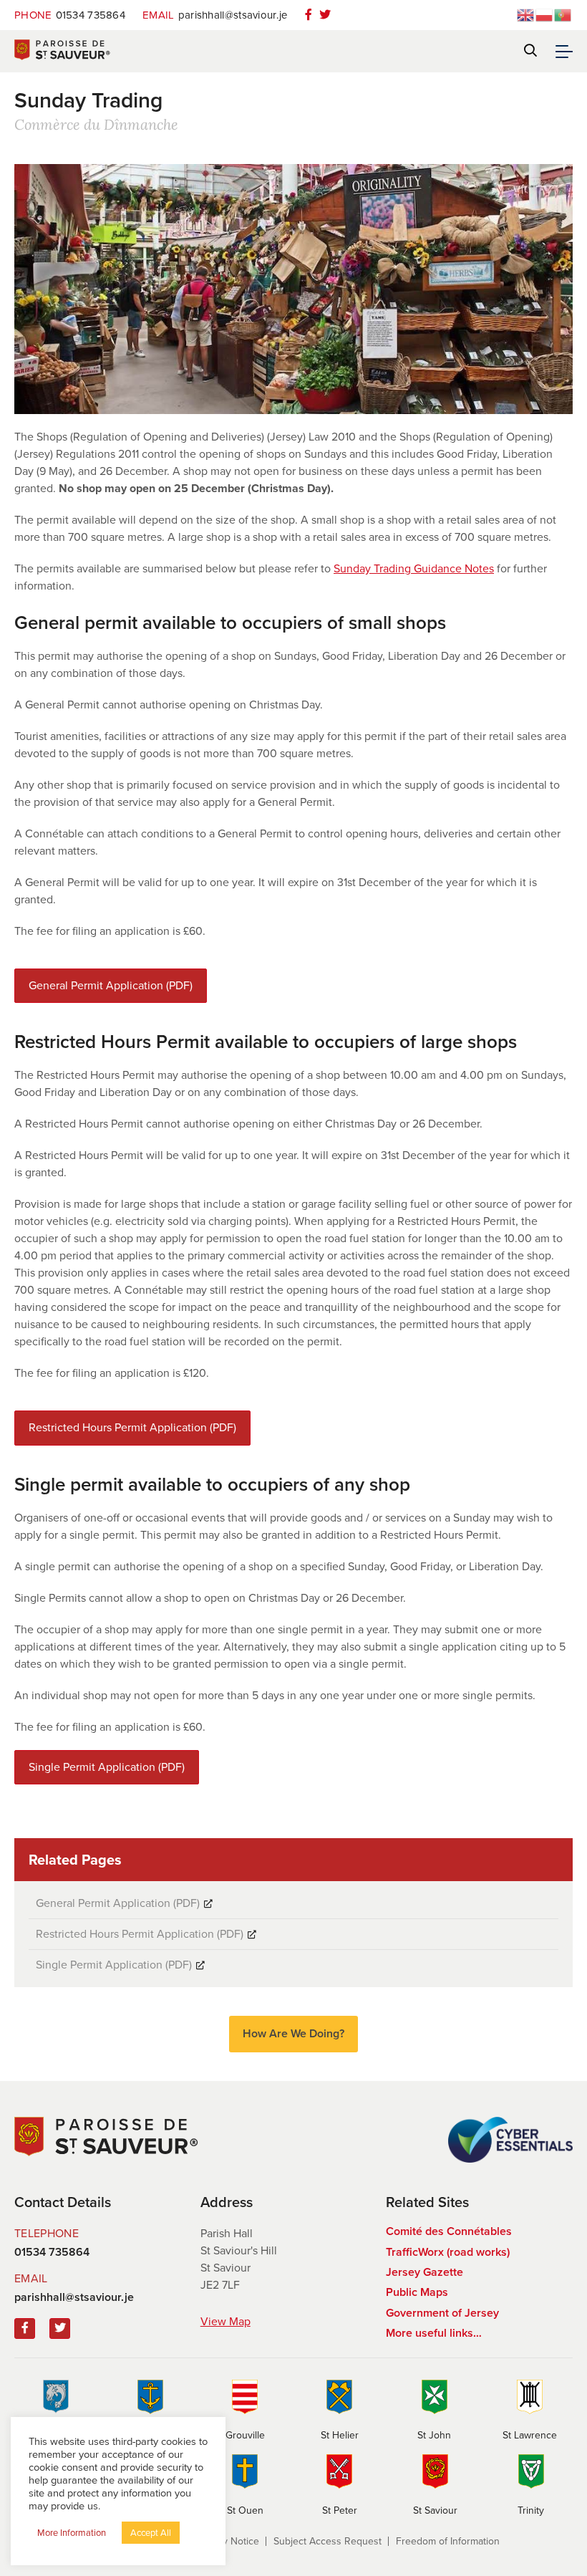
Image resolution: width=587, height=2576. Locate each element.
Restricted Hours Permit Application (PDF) (132, 1427)
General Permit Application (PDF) (111, 985)
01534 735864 (70, 15)
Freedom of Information (448, 2541)
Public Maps (417, 2292)
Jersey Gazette (425, 2272)
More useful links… (434, 2333)
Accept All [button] (151, 2533)
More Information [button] (72, 2533)
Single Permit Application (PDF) (107, 1767)
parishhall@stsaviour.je (215, 15)
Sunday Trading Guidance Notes (414, 568)
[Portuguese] (563, 14)
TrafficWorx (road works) (448, 2252)
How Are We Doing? (293, 2033)
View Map (225, 2321)
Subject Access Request (328, 2541)
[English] (526, 14)
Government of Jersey (442, 2313)
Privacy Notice (228, 2541)
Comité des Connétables (449, 2231)
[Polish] (545, 14)
